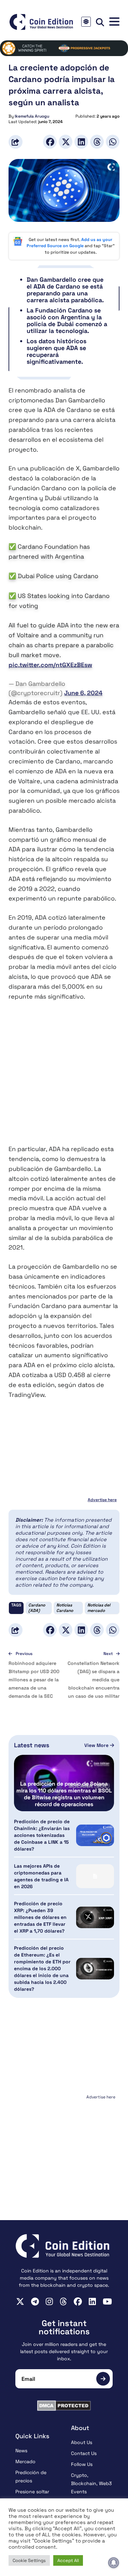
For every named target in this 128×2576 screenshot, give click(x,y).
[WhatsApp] (113, 142)
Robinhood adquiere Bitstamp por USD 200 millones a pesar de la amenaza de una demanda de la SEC (34, 1680)
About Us (82, 2442)
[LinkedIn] (81, 142)
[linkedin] (92, 2301)
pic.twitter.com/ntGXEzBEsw (50, 665)
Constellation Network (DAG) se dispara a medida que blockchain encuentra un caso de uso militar (94, 1680)
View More (97, 1745)
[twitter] (20, 2301)
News (21, 2451)
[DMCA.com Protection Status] (64, 2406)
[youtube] (107, 2301)
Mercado (25, 2461)
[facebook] (78, 2301)
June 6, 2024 (83, 693)
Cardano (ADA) (37, 1608)
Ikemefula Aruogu (32, 116)
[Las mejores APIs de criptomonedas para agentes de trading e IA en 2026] (95, 1876)
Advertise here (102, 1500)
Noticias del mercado (99, 1608)
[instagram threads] (63, 2301)
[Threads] (97, 142)
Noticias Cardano (65, 1608)
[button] (114, 22)
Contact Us (84, 2453)
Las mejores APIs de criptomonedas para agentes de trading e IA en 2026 (41, 1876)
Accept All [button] (68, 2560)
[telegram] (35, 2301)
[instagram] (49, 2301)
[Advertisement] (64, 1077)
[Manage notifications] (114, 2563)
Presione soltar (32, 2492)
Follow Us (82, 2464)
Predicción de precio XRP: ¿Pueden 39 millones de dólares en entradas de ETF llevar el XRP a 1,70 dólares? (40, 1917)
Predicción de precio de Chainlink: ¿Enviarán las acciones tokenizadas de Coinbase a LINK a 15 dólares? (42, 1835)
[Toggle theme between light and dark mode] (86, 22)
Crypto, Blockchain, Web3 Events (91, 2483)
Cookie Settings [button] (29, 2560)
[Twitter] (66, 142)
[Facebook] (50, 142)
